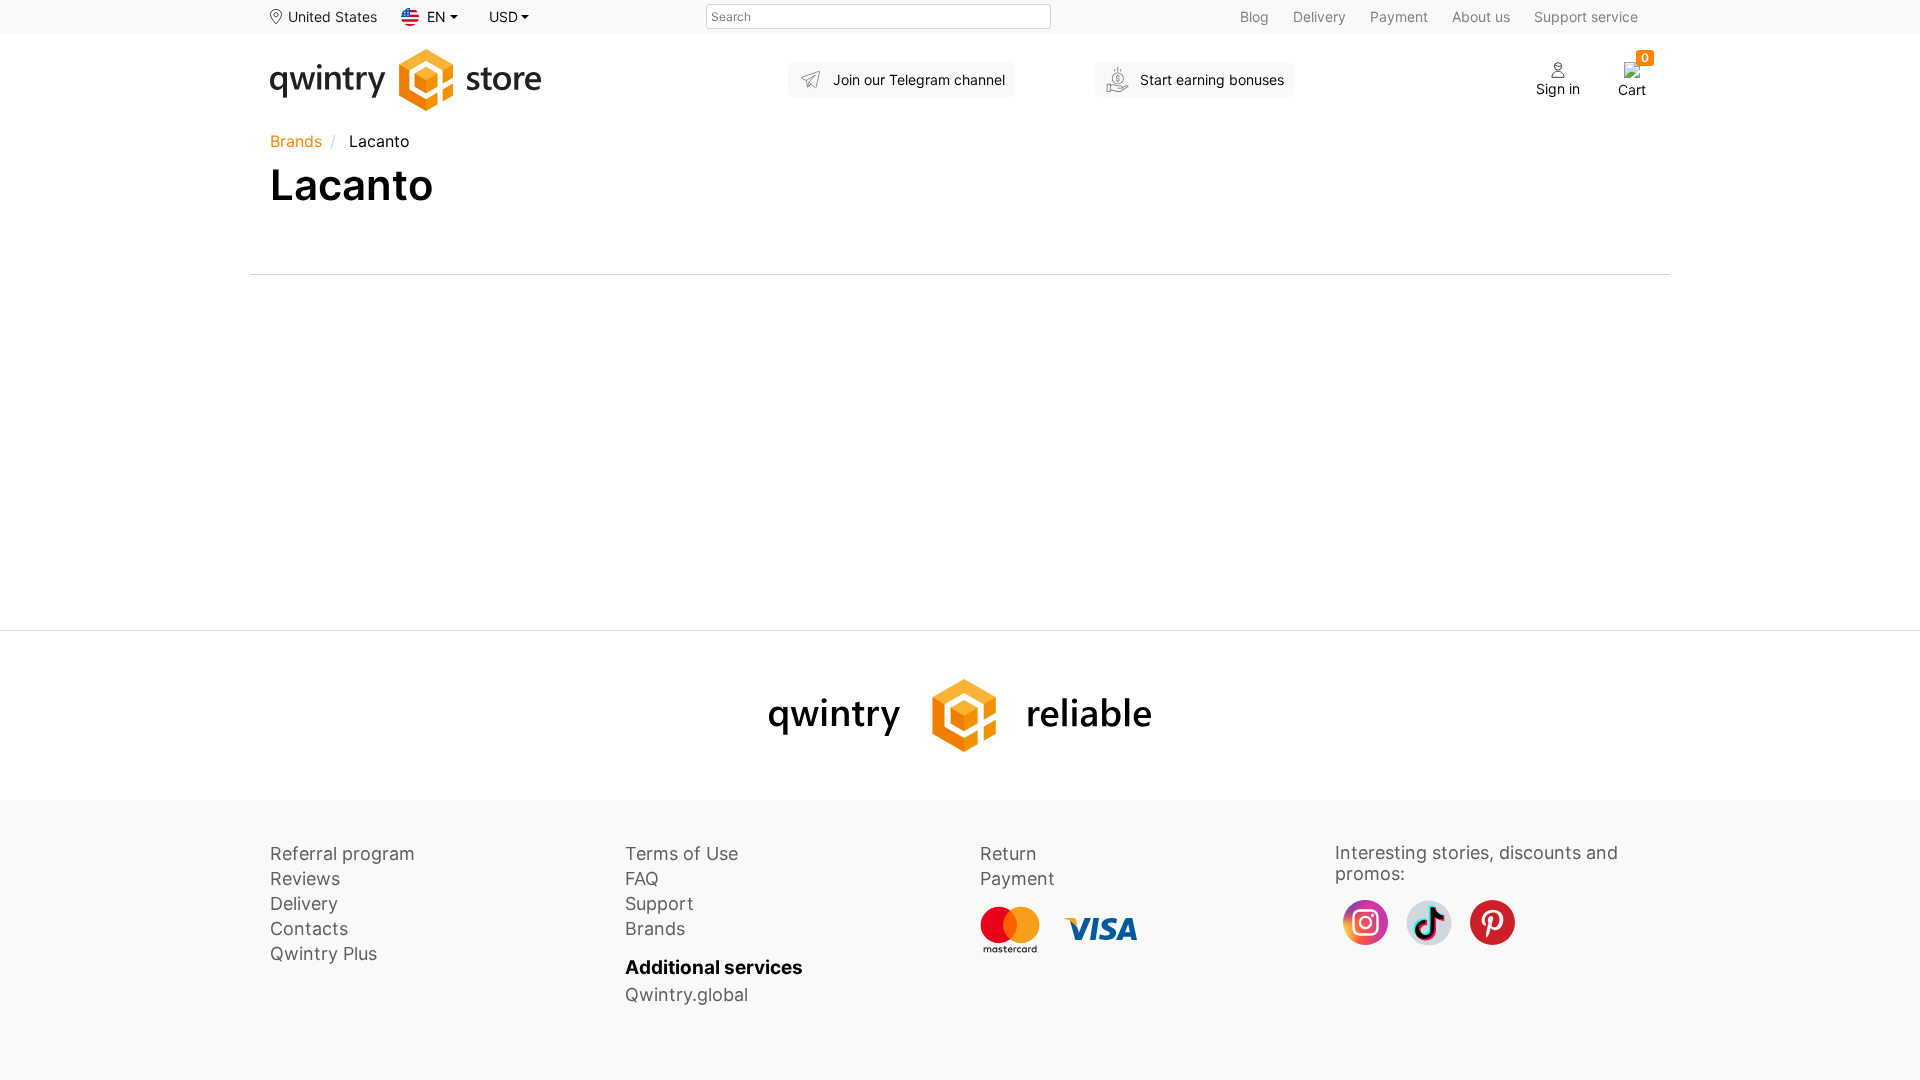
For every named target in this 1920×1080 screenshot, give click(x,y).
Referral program (342, 853)
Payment (1399, 16)
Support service (1586, 16)
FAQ (642, 878)
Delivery (1319, 16)
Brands (296, 141)
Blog (1254, 16)
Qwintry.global (686, 994)
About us (1481, 16)
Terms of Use (681, 853)
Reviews (305, 878)
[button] (429, 17)
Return (1008, 853)
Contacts (309, 928)
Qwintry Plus (323, 953)
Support (659, 903)
